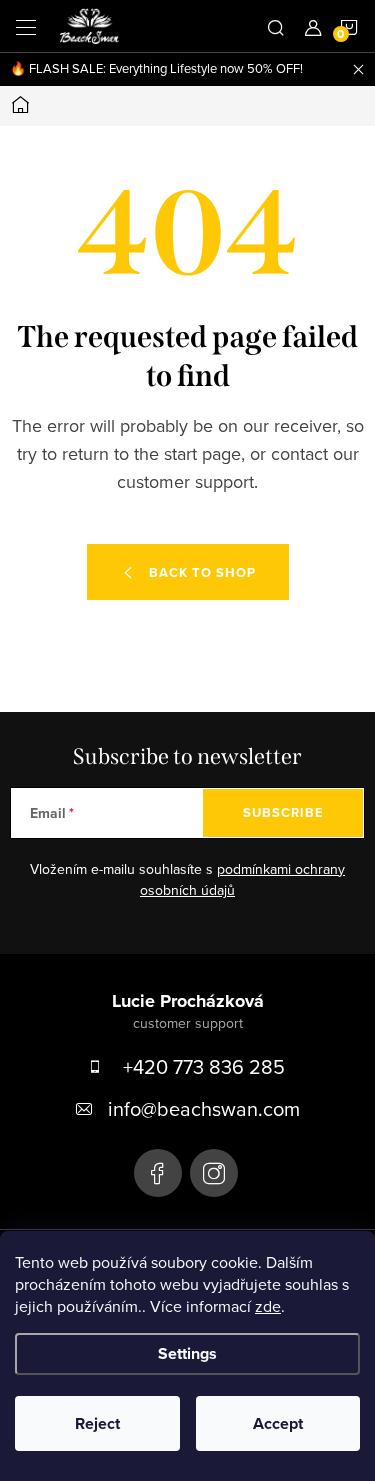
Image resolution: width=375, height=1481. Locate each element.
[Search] (276, 26)
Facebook (158, 1173)
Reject (97, 1423)
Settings (187, 1353)
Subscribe (283, 812)
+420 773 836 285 (204, 1066)
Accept (278, 1423)
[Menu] (26, 26)
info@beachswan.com (204, 1108)
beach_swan (214, 1173)
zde (268, 1306)
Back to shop (202, 572)
